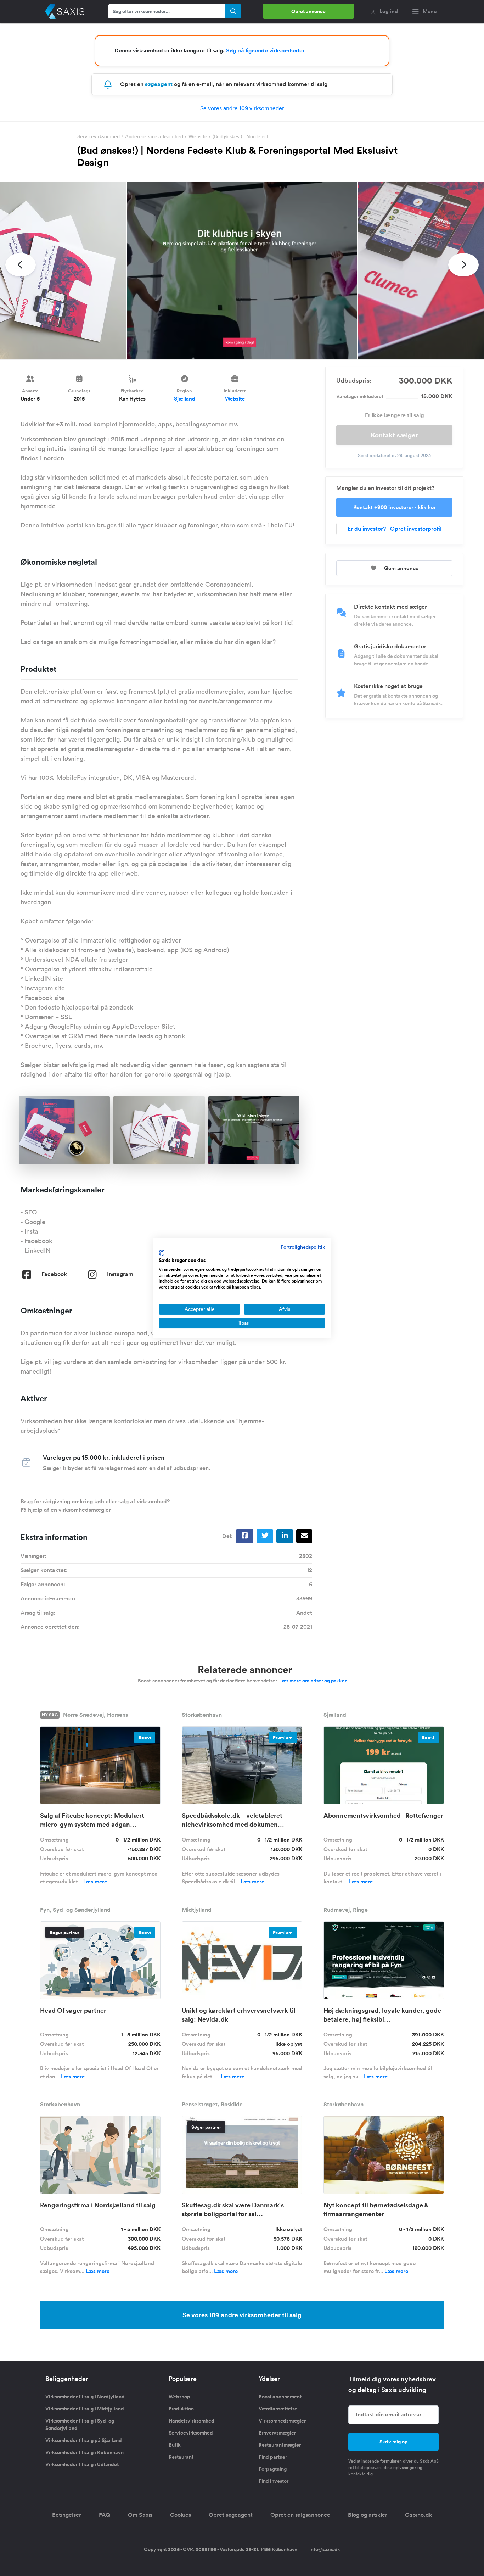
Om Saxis (140, 2515)
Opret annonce (308, 11)
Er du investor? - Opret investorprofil (395, 529)
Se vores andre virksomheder (242, 108)
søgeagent (159, 84)
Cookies (181, 2515)
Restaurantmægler (280, 2445)
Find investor (274, 2481)
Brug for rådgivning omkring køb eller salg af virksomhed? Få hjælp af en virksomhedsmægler (95, 1506)
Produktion (181, 2409)
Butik (175, 2445)
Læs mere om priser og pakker (313, 1681)
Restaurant (181, 2457)
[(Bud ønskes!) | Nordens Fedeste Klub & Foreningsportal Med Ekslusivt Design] (242, 271)
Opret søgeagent (231, 2515)
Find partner (273, 2457)
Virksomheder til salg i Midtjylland (85, 2409)
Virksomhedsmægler (282, 2421)
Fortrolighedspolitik (303, 1247)
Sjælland (185, 399)
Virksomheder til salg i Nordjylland (85, 2397)
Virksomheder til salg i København (85, 2452)
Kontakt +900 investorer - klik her (395, 507)
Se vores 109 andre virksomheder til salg (242, 2315)
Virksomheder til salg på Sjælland (84, 2440)
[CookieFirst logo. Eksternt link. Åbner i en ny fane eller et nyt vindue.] (161, 1253)
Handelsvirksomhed (192, 2421)
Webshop (179, 2397)
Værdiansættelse (278, 2409)
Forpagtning (273, 2469)
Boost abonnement (280, 2397)
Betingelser (67, 2515)
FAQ (105, 2515)
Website (198, 136)
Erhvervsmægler (277, 2433)
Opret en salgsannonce (300, 2515)
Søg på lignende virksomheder (265, 51)
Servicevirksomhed (99, 136)
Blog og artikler (368, 2515)
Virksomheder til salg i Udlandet (82, 2464)
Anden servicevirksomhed (155, 136)
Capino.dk (419, 2515)
